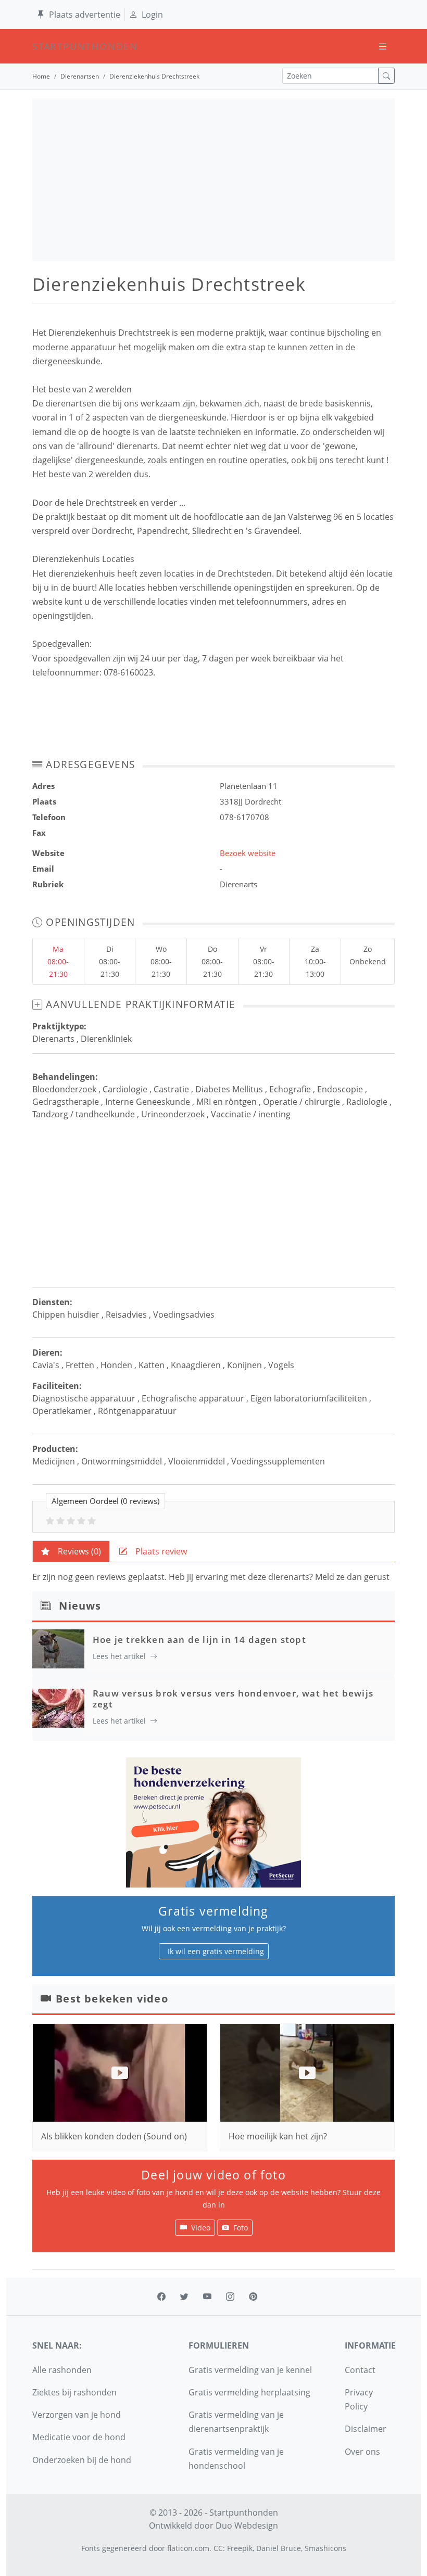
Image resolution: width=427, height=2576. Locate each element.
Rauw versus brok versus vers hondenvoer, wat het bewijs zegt (233, 1698)
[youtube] (207, 2297)
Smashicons (325, 2548)
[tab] (71, 1551)
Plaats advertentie (85, 15)
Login (152, 15)
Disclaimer (366, 2429)
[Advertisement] (213, 180)
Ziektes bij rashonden (74, 2392)
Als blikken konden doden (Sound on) (114, 2136)
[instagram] (230, 2297)
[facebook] (161, 2297)
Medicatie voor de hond (79, 2437)
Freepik (240, 2548)
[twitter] (184, 2297)
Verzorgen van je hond (77, 2415)
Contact (360, 2370)
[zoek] (386, 76)
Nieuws (80, 1606)
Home (41, 76)
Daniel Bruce (279, 2548)
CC (218, 2548)
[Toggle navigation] (383, 47)
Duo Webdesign (247, 2526)
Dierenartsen (80, 76)
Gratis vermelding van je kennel (250, 2370)
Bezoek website (248, 853)
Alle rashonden (62, 2370)
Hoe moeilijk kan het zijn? (278, 2136)
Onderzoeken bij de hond (82, 2460)
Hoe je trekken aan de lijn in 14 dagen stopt (199, 1640)
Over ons (362, 2452)
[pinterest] (253, 2297)
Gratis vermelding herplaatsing (249, 2392)
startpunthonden (42, 46)
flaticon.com (188, 2548)
